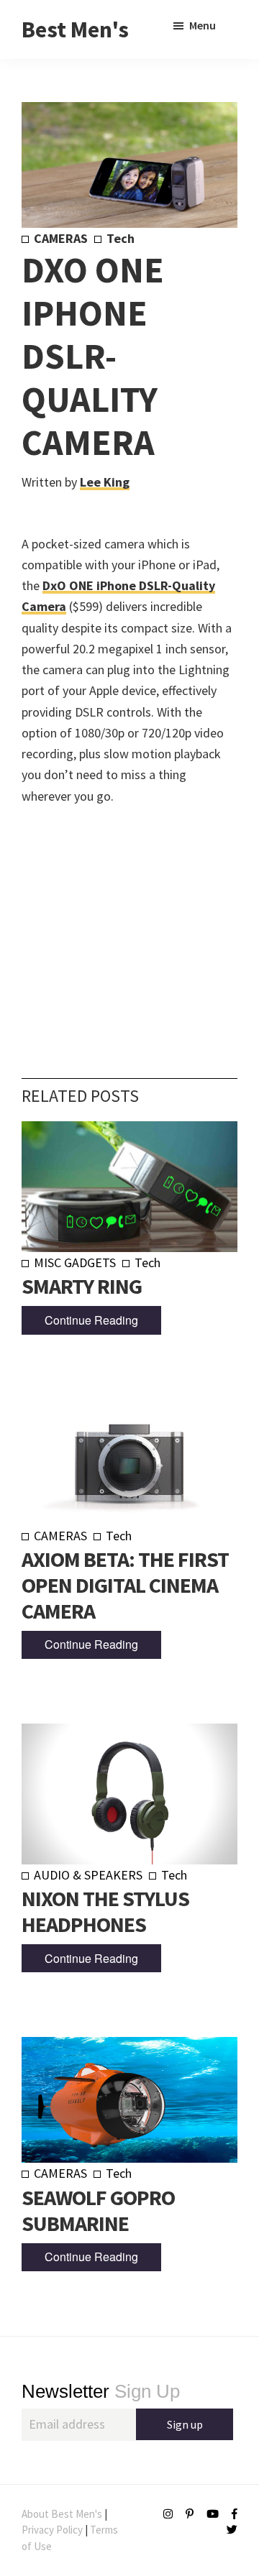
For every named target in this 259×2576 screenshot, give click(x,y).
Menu (203, 25)
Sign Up (101, 2391)
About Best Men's (62, 2514)
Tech (121, 238)
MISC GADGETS (75, 1262)
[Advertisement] (129, 920)
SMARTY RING (82, 1286)
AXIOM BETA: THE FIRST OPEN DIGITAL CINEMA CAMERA (125, 1585)
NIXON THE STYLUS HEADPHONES (105, 1911)
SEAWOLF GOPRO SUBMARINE (98, 2210)
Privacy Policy (52, 2530)
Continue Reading (91, 1320)
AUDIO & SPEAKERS (88, 1875)
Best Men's (75, 29)
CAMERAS (61, 238)
